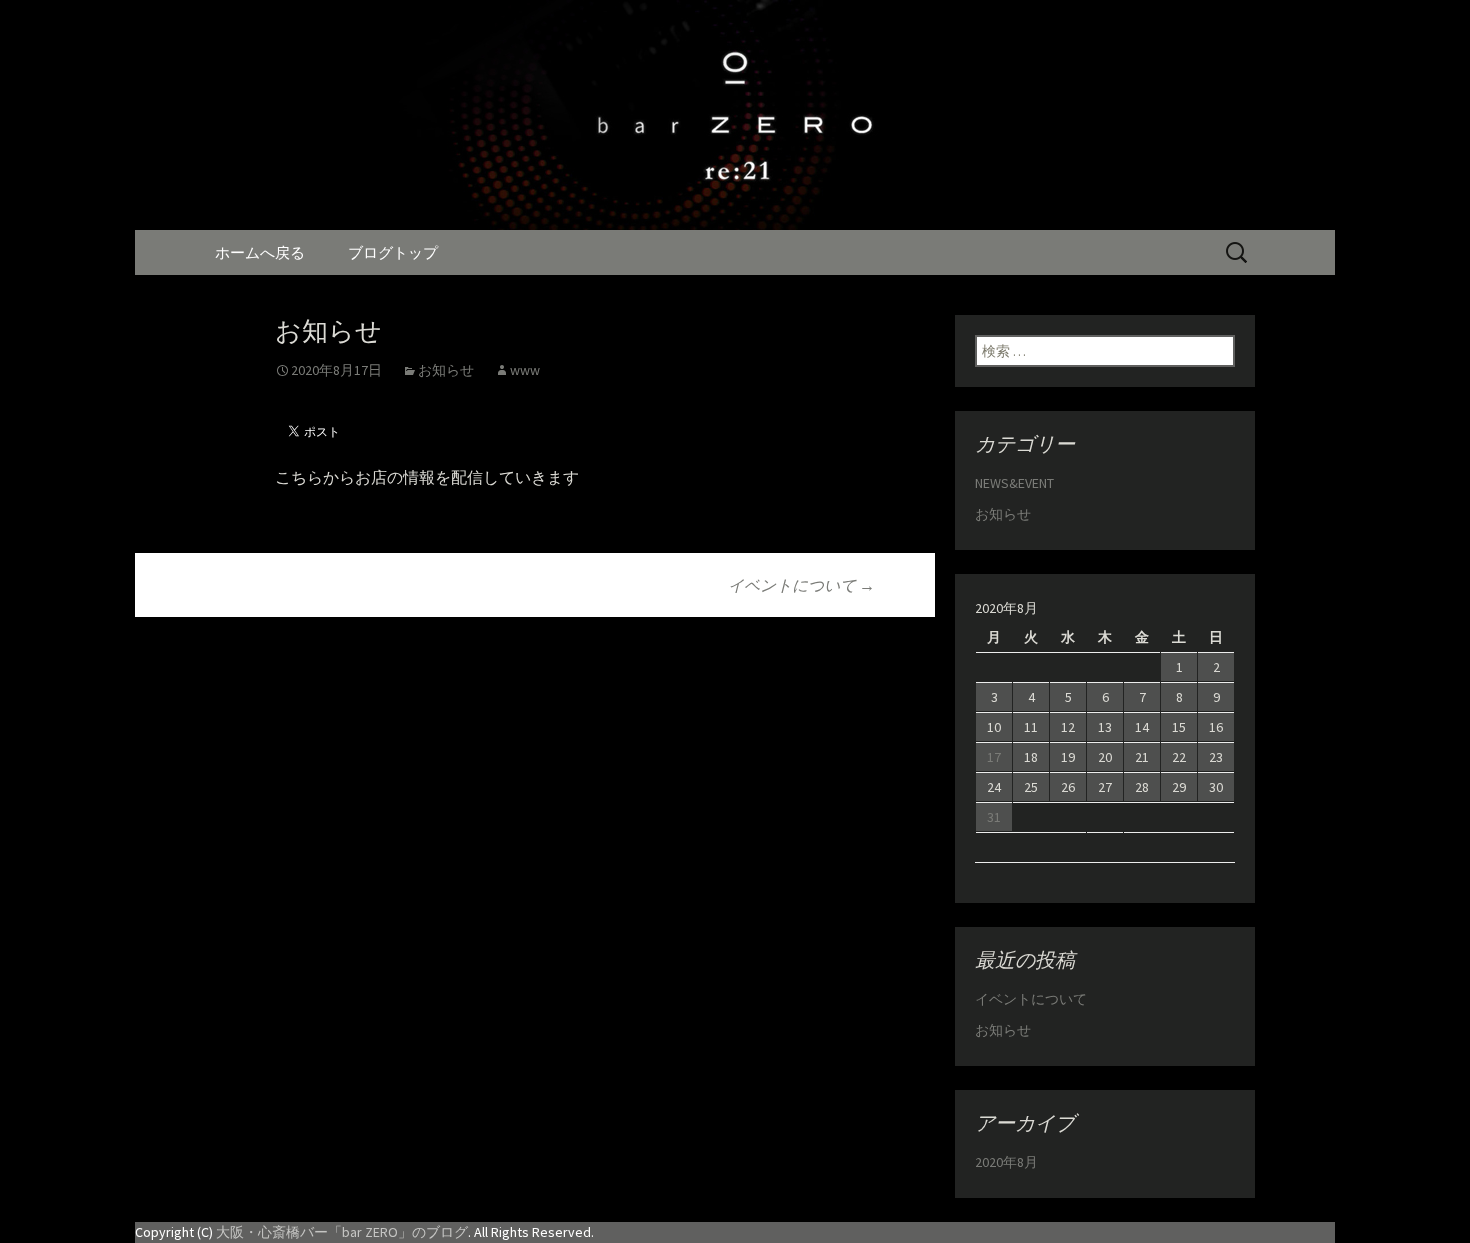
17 (994, 757)
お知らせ (446, 370)
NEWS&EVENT (1014, 483)
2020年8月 (1006, 1162)
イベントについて (801, 585)
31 (994, 817)
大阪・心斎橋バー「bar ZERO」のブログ (342, 1232)
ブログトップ (393, 252)
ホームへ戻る (260, 252)
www (525, 370)
